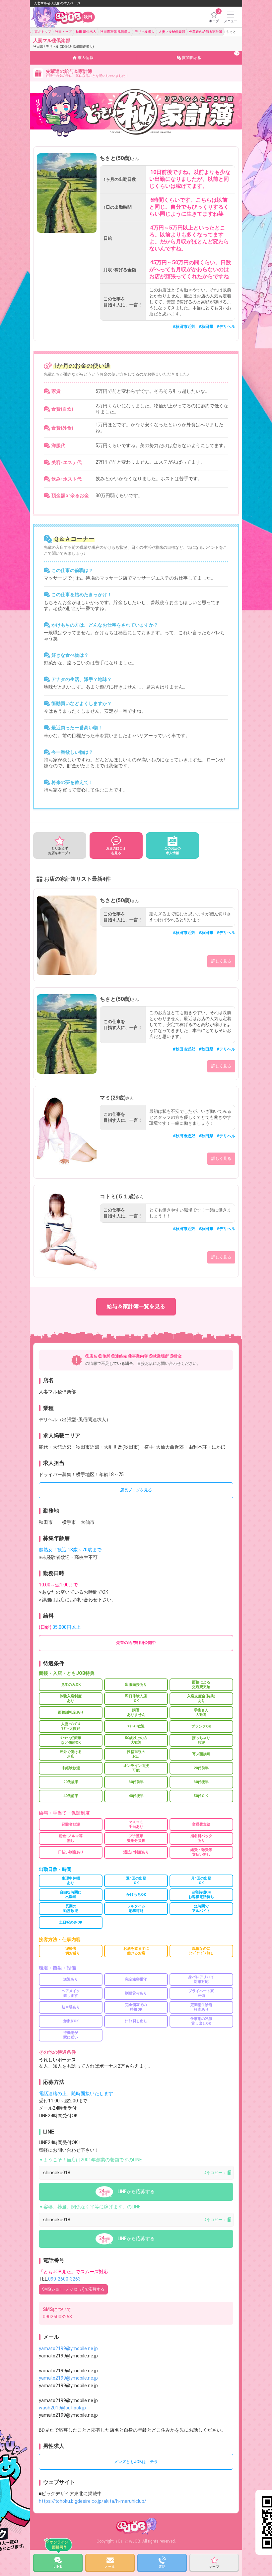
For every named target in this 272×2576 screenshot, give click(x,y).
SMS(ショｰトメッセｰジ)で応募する (73, 2289)
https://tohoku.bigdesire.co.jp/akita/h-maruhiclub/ (93, 2501)
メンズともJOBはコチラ (136, 2462)
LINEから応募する (136, 2191)
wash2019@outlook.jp (62, 2408)
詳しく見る (221, 961)
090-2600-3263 (64, 2279)
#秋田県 (206, 327)
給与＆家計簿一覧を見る (136, 1306)
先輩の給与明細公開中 (136, 1643)
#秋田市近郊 (184, 327)
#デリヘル (226, 327)
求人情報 (86, 58)
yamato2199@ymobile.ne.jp (68, 2348)
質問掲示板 (210, 56)
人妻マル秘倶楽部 (64, 43)
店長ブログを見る (136, 1490)
